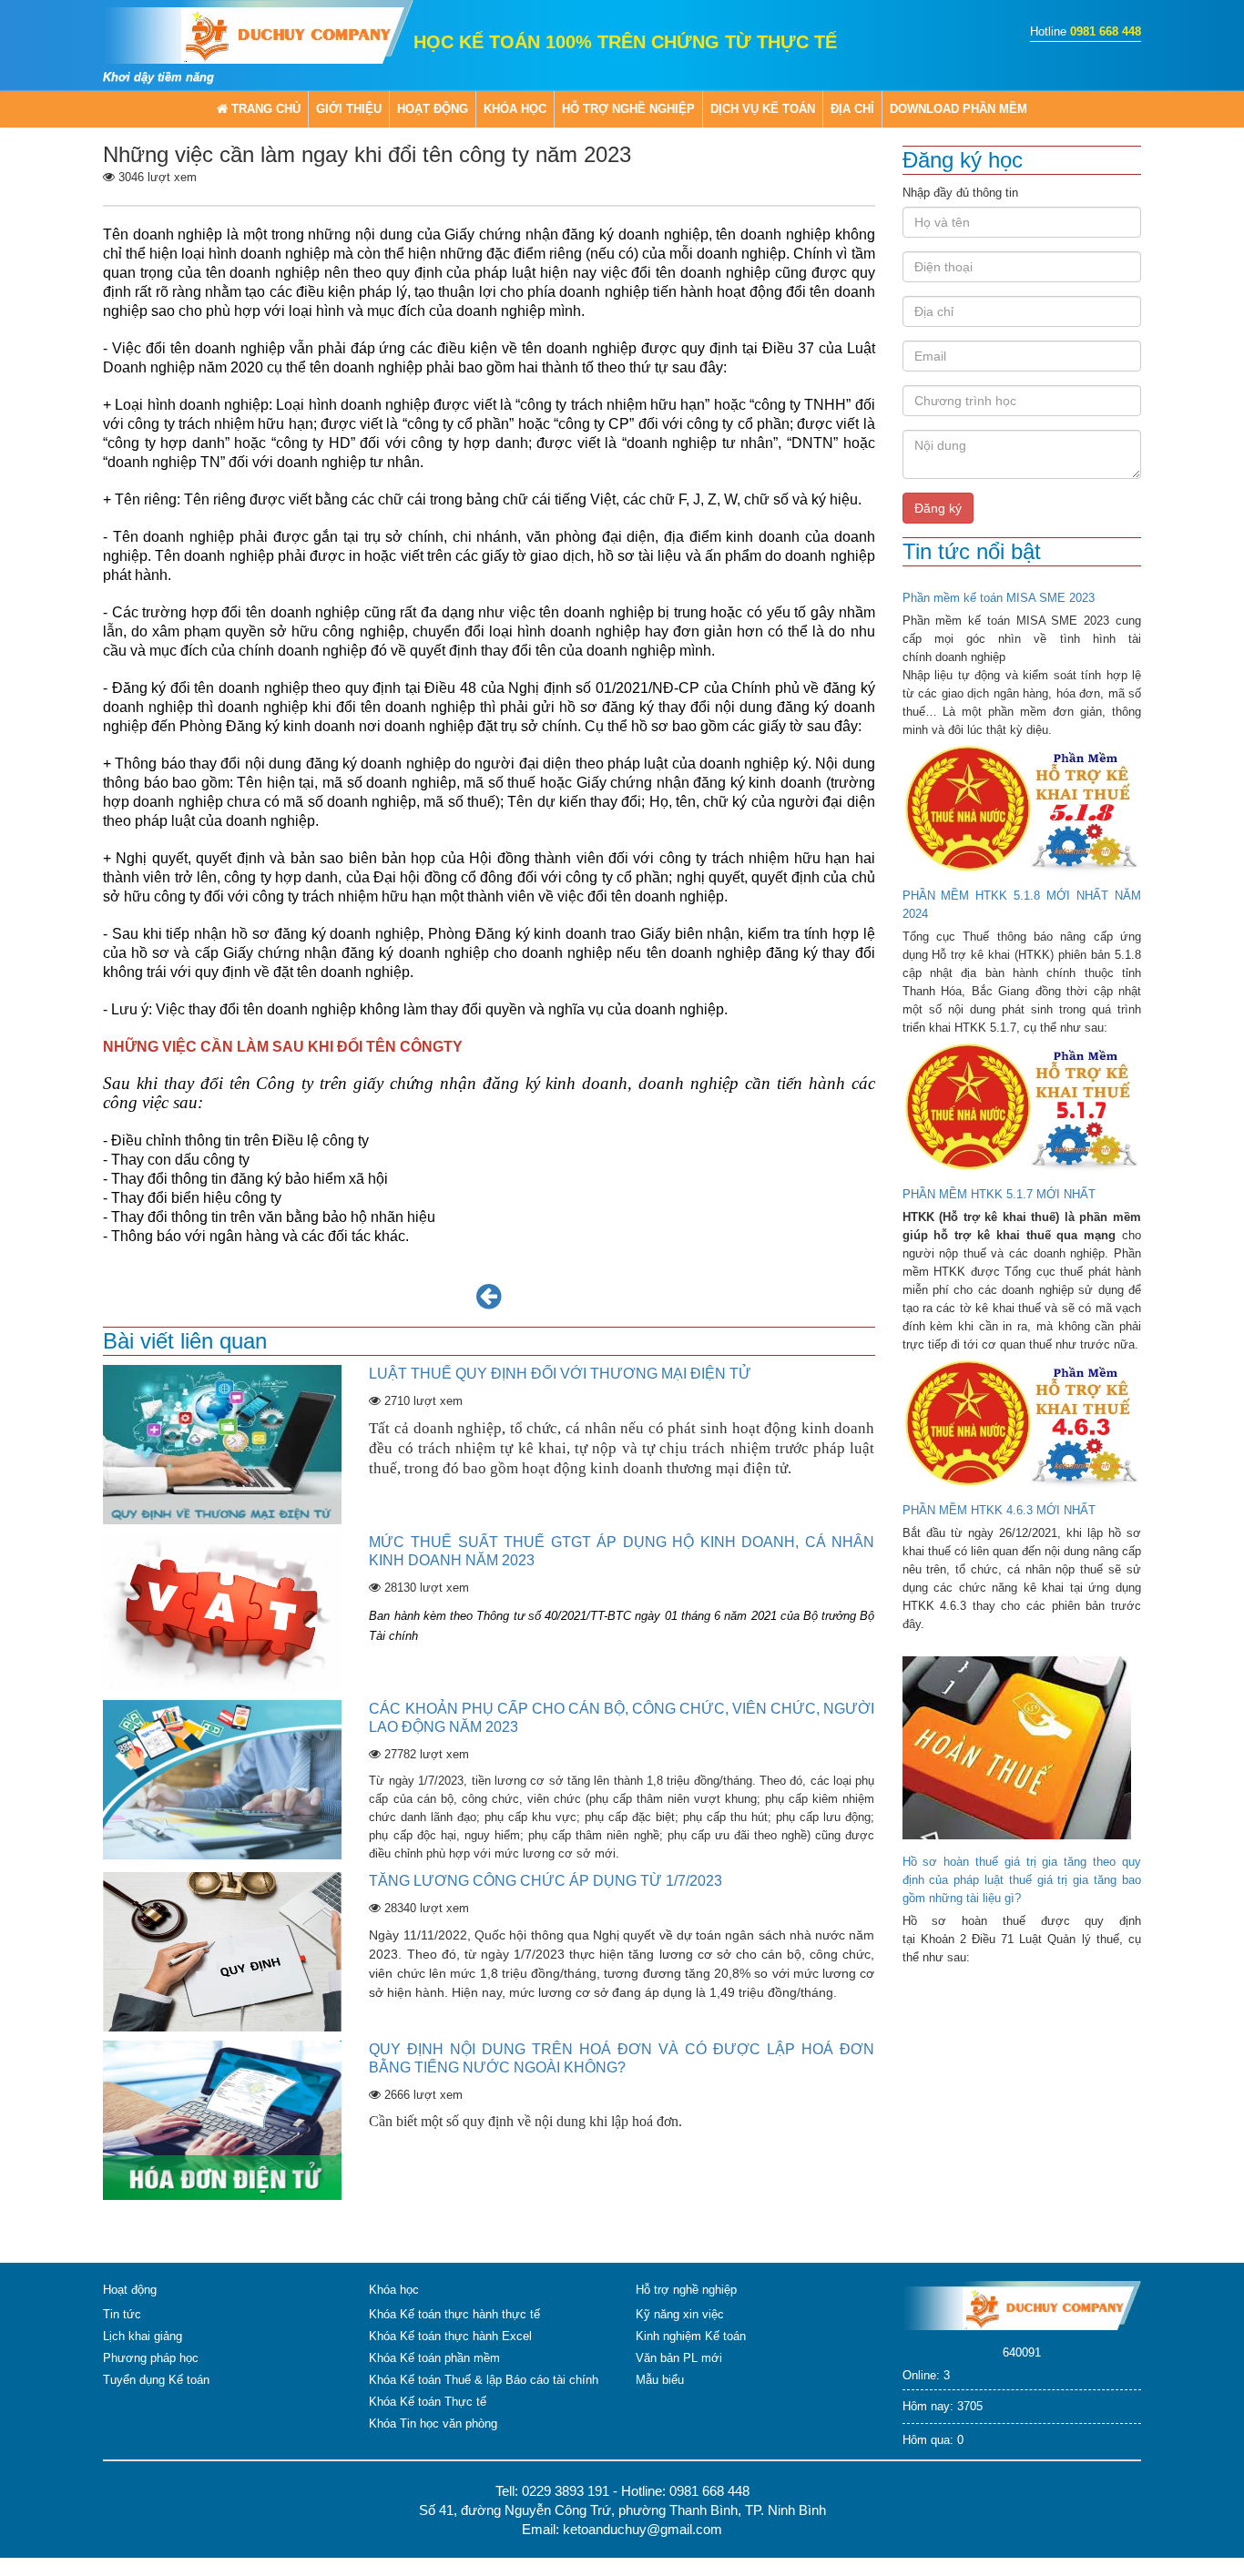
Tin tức (122, 2314)
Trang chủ (264, 109)
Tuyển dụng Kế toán (156, 2380)
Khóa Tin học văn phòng (433, 2423)
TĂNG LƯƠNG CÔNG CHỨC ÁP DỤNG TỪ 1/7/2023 (546, 1881)
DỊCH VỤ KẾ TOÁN (763, 109)
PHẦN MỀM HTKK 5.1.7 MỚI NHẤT (999, 1194)
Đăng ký (938, 508)
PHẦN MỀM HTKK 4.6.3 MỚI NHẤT (999, 1510)
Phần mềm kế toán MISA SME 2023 (999, 598)
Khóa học (515, 109)
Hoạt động (433, 109)
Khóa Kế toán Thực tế (428, 2402)
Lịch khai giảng (143, 2336)
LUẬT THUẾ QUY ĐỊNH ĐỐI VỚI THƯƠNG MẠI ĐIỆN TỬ (560, 1374)
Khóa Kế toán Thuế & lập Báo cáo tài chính (484, 2380)
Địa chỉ (852, 109)
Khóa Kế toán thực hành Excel (450, 2336)
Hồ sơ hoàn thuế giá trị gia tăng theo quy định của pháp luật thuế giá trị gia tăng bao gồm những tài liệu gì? (1022, 1880)
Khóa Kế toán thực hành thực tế (454, 2314)
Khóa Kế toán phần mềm (434, 2358)
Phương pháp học (151, 2358)
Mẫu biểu (660, 2380)
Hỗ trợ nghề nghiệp (628, 109)
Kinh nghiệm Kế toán (691, 2336)
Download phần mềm (958, 109)
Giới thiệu (349, 109)
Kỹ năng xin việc (680, 2314)
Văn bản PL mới (679, 2358)
